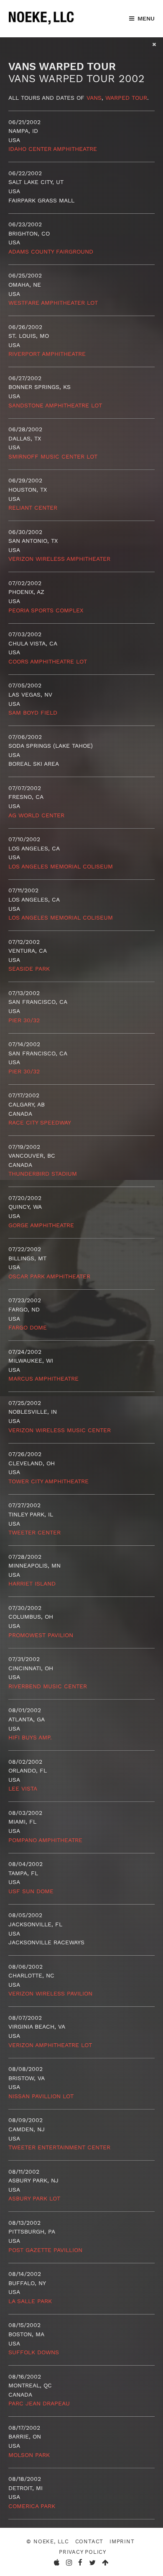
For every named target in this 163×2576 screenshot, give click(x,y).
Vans (94, 98)
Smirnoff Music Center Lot (53, 456)
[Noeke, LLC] (42, 25)
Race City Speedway (40, 1122)
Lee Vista (23, 1788)
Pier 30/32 (24, 1020)
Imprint (122, 2541)
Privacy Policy (83, 2552)
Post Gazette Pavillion (45, 2250)
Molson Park (29, 2455)
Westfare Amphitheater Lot (53, 303)
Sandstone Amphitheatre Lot (55, 405)
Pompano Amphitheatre (45, 1840)
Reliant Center (33, 508)
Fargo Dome (28, 1327)
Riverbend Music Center (48, 1686)
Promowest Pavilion (41, 1635)
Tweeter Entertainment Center (59, 2147)
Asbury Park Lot (34, 2198)
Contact (89, 2541)
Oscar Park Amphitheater (49, 1276)
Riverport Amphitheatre (47, 354)
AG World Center (36, 815)
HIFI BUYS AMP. (30, 1737)
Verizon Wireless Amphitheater (59, 559)
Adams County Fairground (51, 251)
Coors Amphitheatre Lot (48, 661)
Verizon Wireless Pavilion (50, 1993)
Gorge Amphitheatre (41, 1225)
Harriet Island (32, 1583)
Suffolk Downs (34, 2352)
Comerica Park (32, 2506)
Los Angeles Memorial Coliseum (61, 866)
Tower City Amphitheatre (48, 1481)
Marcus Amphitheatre (43, 1379)
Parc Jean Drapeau (39, 2403)
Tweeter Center (34, 1532)
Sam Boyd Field (33, 713)
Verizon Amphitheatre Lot (50, 2045)
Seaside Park (29, 969)
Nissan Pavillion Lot (41, 2096)
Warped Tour (126, 98)
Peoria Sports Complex (46, 610)
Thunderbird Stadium (43, 1174)
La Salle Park (30, 2301)
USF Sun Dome (31, 1891)
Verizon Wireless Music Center (60, 1430)
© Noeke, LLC (47, 2541)
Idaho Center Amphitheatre (53, 149)
